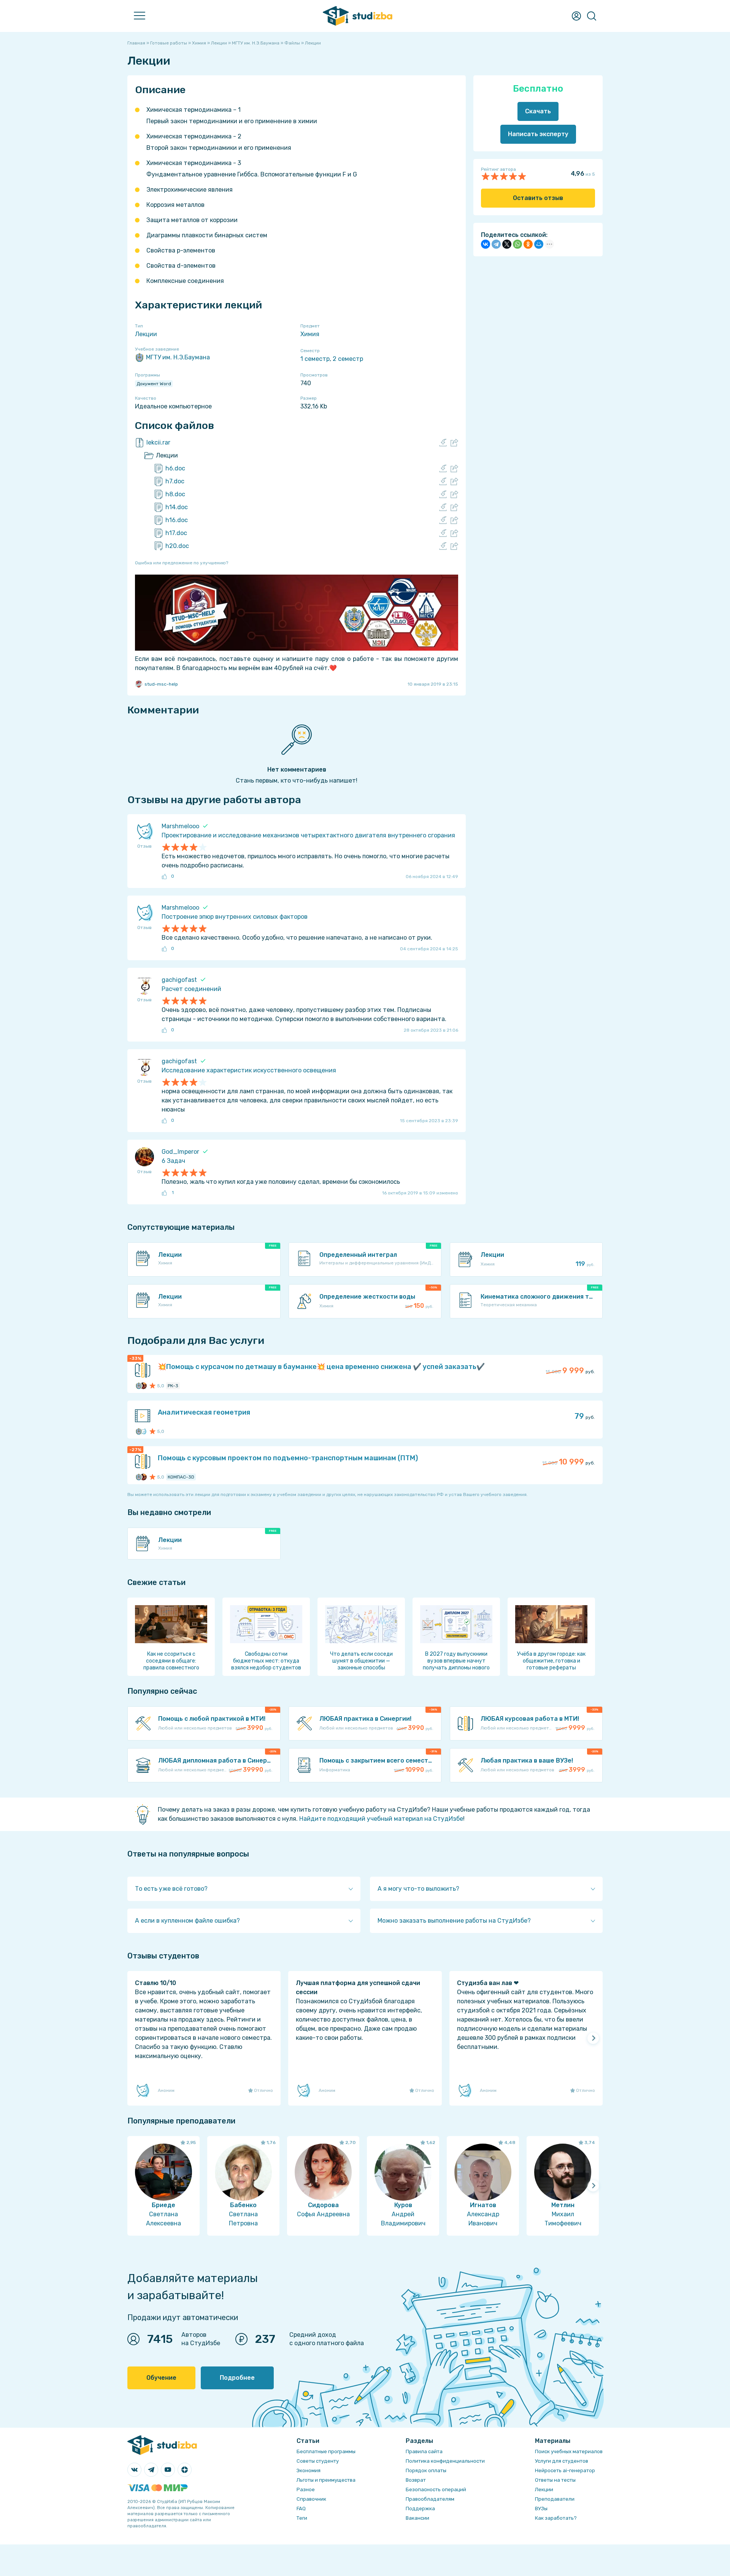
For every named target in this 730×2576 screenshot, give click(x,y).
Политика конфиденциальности (445, 2461)
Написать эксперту (538, 134)
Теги (302, 2518)
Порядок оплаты (426, 2470)
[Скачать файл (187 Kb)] (443, 533)
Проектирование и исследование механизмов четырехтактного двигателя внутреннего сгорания (308, 835)
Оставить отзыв (538, 198)
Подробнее (237, 2378)
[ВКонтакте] (486, 244)
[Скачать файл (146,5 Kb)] (443, 469)
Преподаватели (555, 2499)
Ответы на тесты (555, 2480)
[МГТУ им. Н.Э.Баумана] (139, 1386)
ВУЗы (541, 2509)
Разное (306, 2489)
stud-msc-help (161, 684)
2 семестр (348, 359)
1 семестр (315, 359)
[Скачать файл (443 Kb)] (443, 494)
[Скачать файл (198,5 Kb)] (443, 520)
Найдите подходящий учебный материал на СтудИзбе (381, 1819)
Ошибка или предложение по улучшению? (182, 563)
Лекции (146, 334)
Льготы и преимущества (326, 2480)
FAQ (301, 2509)
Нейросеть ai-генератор (565, 2470)
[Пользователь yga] (143, 1431)
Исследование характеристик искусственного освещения (249, 1070)
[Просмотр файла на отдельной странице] (454, 443)
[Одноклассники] (528, 244)
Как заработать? (556, 2518)
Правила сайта (424, 2451)
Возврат (416, 2480)
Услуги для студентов (562, 2461)
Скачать (538, 111)
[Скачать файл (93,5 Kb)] (443, 546)
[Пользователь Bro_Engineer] (143, 1386)
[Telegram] (496, 244)
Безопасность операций (436, 2489)
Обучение (161, 2378)
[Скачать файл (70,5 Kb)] (443, 481)
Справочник (311, 2499)
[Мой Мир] (539, 244)
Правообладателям (430, 2499)
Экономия (309, 2470)
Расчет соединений (191, 989)
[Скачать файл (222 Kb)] (443, 507)
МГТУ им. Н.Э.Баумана (178, 357)
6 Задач (173, 1161)
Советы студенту (318, 2461)
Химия (310, 334)
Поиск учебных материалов (569, 2451)
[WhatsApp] (517, 244)
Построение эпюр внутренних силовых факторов (235, 917)
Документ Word (154, 384)
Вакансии (417, 2518)
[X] (507, 244)
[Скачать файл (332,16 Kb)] (443, 443)
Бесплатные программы (326, 2451)
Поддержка (420, 2509)
